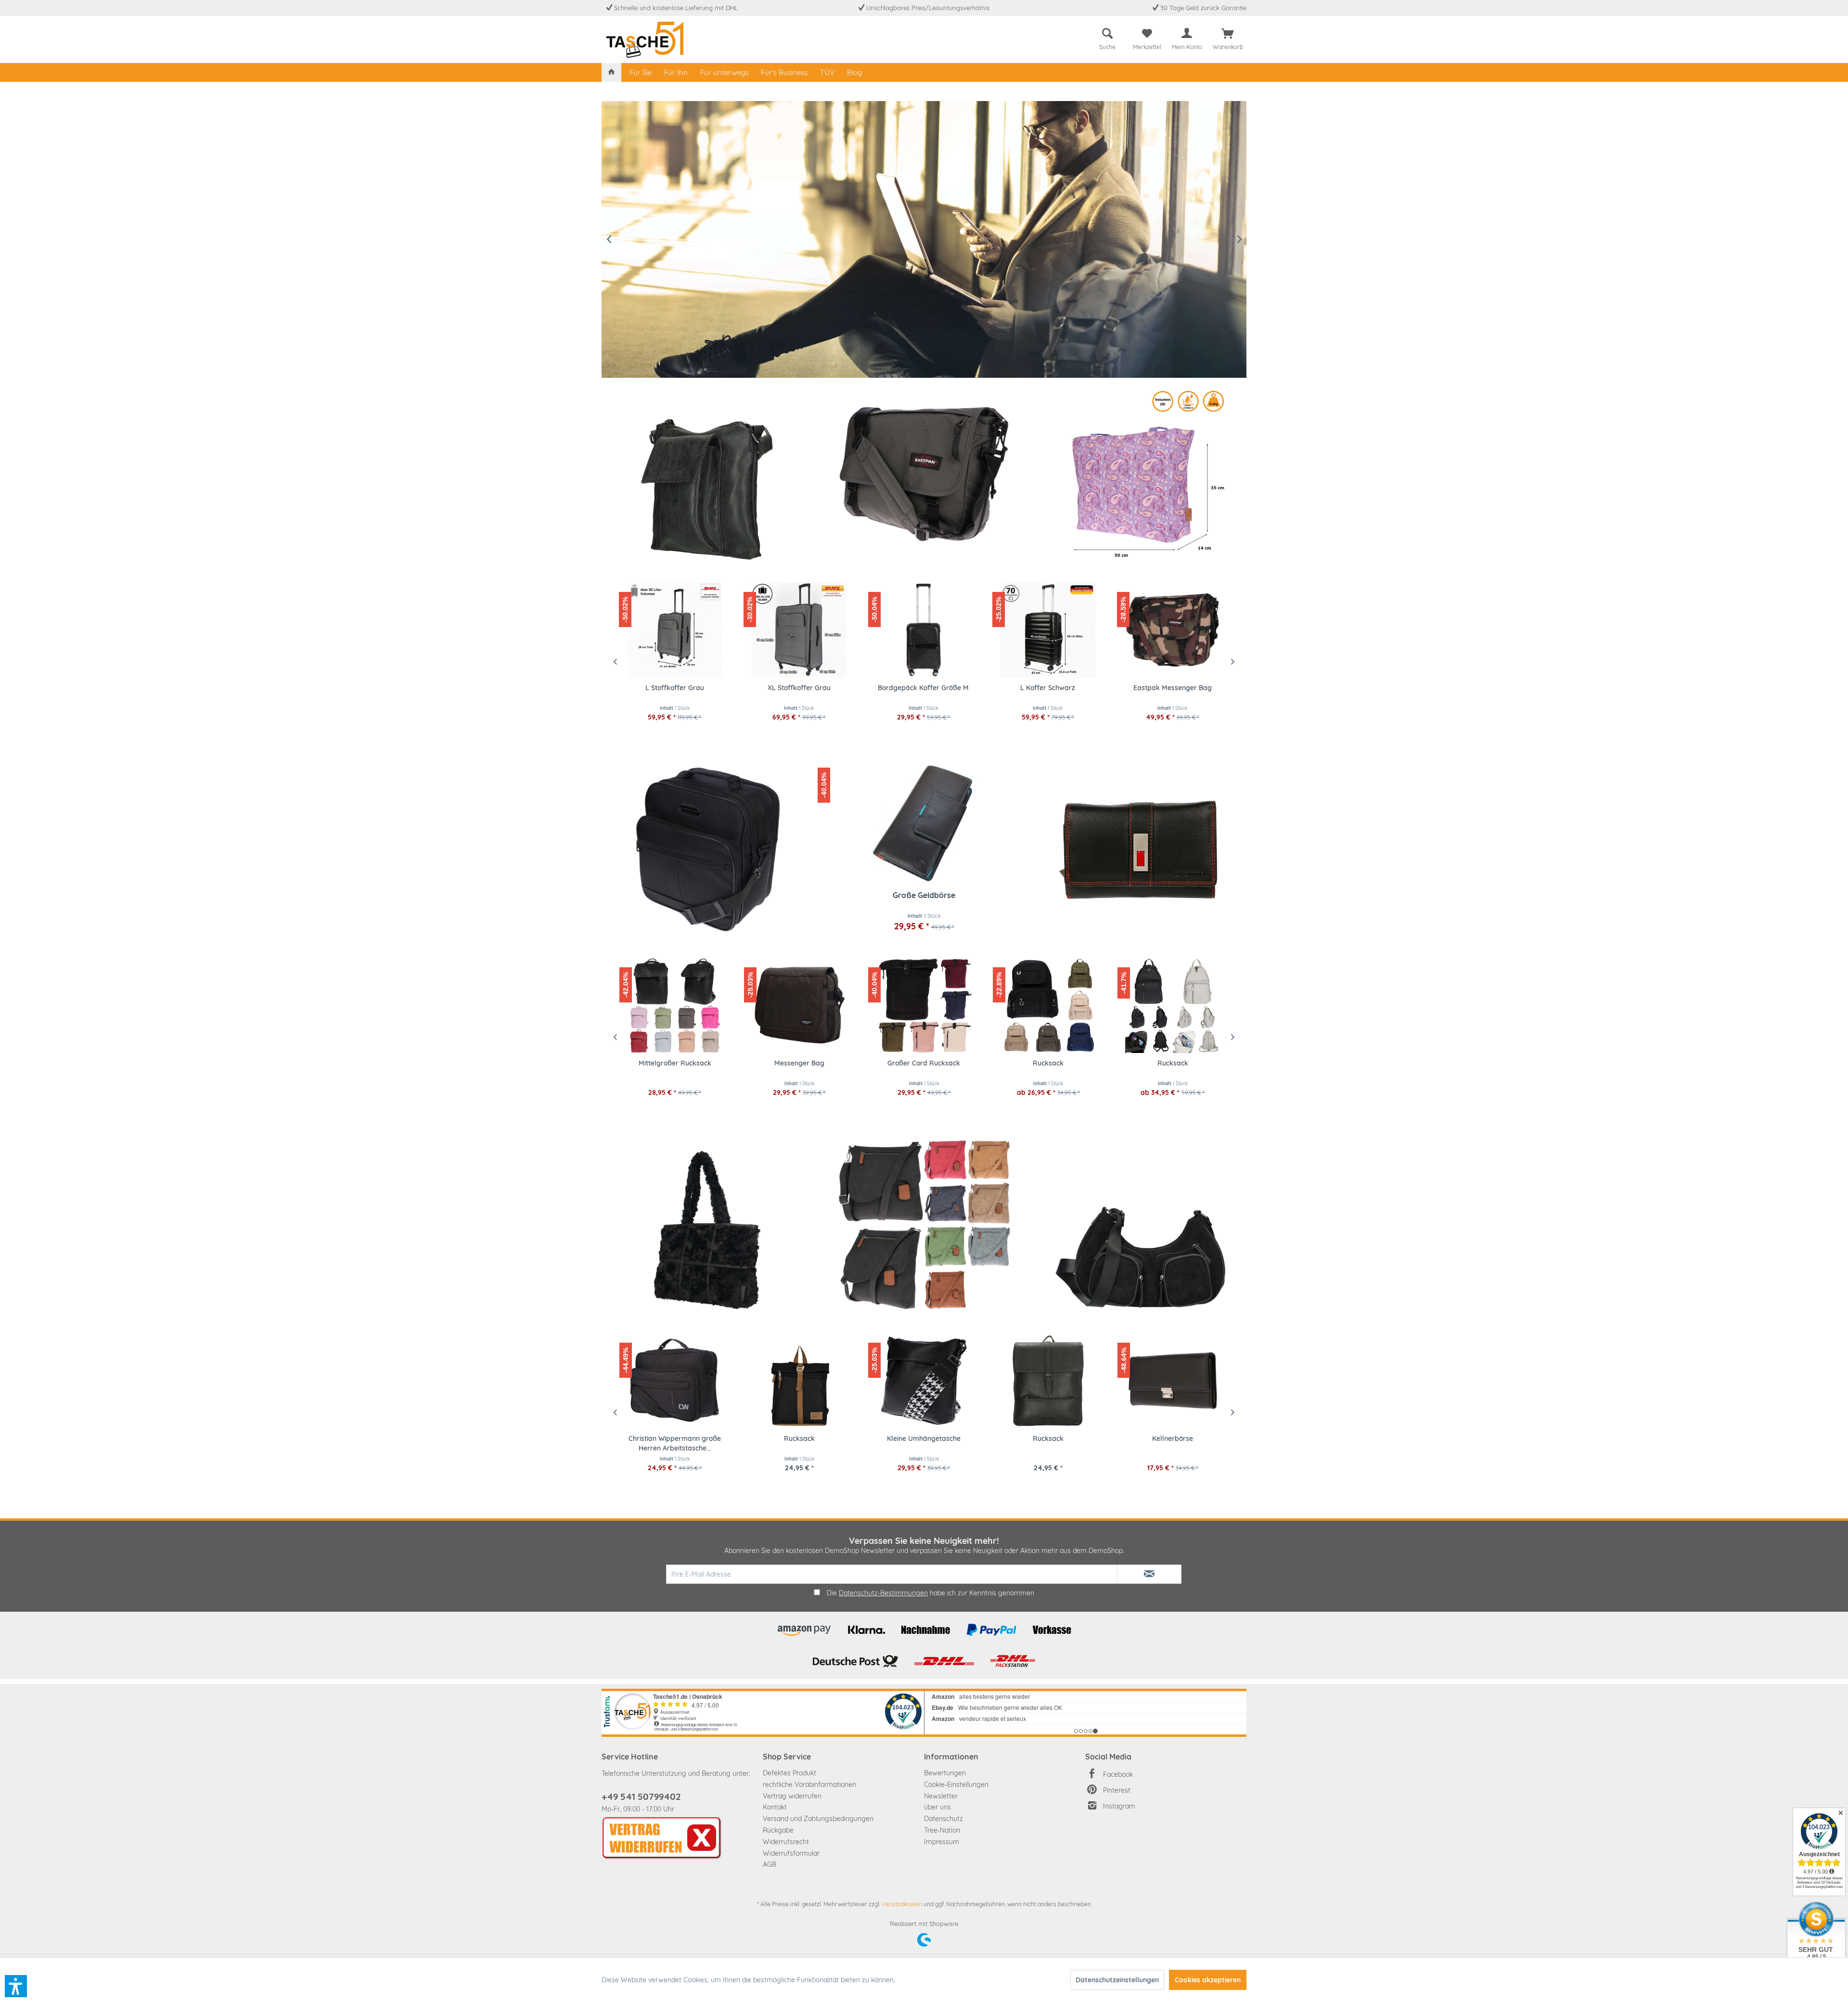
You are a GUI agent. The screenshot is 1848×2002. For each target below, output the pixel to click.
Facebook (1118, 1774)
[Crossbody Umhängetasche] (1141, 1225)
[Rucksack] (924, 1005)
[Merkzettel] (1147, 34)
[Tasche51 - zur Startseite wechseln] (645, 40)
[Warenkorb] (1228, 34)
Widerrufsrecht (786, 1842)
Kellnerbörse (1048, 1438)
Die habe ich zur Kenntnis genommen (930, 1593)
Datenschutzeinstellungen (1117, 1980)
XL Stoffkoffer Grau (799, 688)
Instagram (1119, 1806)
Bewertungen (945, 1773)
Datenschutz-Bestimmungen (883, 1593)
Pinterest (1117, 1790)
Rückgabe (778, 1830)
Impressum (942, 1842)
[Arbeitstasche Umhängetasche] (707, 849)
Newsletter (941, 1796)
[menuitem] (1107, 37)
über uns (937, 1807)
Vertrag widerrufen (792, 1796)
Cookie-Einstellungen (956, 1784)
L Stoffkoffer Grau (675, 688)
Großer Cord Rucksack (799, 1063)
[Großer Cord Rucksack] (799, 1005)
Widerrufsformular (791, 1853)
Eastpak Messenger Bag (1173, 688)
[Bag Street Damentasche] (924, 1225)
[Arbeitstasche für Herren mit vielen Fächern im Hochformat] (1173, 1381)
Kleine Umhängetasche (799, 1438)
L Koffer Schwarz (1048, 688)
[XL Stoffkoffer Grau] (799, 630)
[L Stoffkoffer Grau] (674, 630)
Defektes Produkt (789, 1773)
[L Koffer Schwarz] (1048, 630)
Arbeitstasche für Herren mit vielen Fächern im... (1173, 1443)
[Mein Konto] (1187, 34)
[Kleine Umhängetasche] (799, 1381)
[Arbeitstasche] (1173, 1005)
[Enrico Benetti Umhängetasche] (707, 474)
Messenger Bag (675, 1063)
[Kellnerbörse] (1048, 1381)
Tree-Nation (942, 1830)
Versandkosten (902, 1904)
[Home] (611, 72)
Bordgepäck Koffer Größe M (923, 688)
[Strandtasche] (1141, 474)
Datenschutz (943, 1819)
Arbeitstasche (1173, 1063)
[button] (16, 1986)
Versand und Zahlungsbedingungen (818, 1819)
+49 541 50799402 (641, 1797)
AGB (770, 1864)
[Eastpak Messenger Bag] (924, 474)
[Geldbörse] (1141, 849)
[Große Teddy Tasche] (707, 1225)
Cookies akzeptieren (1208, 1980)
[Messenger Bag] (675, 1005)
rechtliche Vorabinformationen (809, 1784)
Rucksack (924, 1063)
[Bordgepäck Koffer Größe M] (924, 630)
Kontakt (775, 1807)
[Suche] (1107, 34)
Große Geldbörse (924, 895)
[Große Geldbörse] (924, 823)
